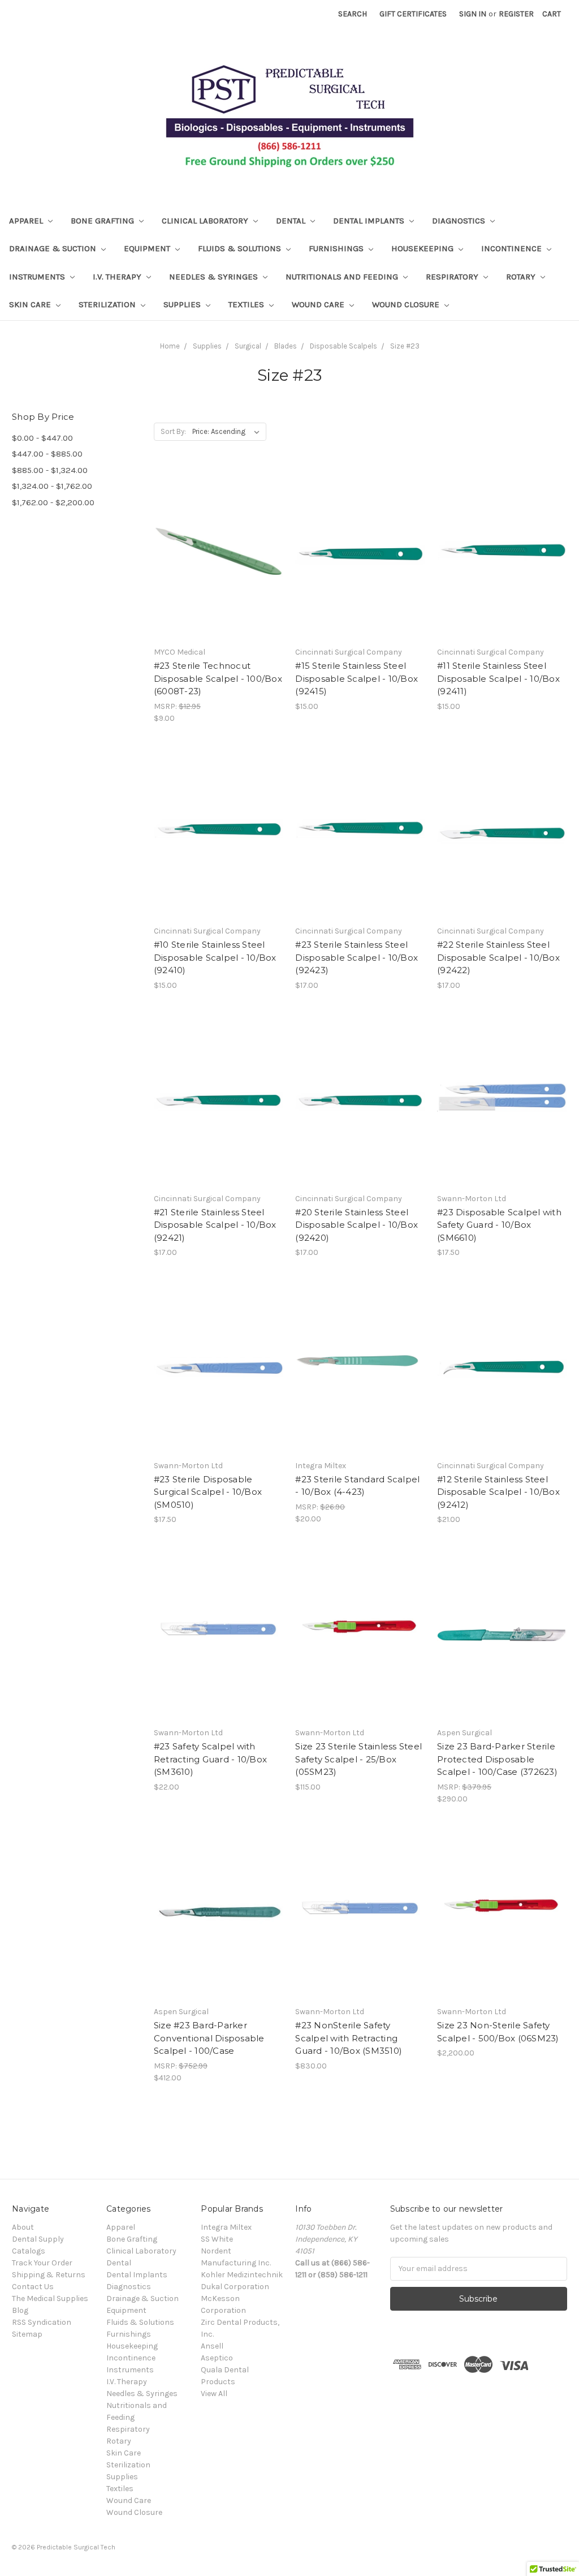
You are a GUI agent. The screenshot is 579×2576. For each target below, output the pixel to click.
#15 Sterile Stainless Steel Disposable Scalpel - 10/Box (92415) (357, 678)
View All (214, 2394)
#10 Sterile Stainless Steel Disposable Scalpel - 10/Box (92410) (215, 957)
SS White (217, 2239)
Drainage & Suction (54, 248)
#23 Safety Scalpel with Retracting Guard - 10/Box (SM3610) (210, 1759)
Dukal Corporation (235, 2287)
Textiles (247, 304)
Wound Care (319, 304)
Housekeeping (424, 248)
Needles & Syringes (215, 277)
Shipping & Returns (49, 2275)
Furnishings (337, 248)
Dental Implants (370, 221)
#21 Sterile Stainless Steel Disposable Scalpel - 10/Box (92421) (215, 1225)
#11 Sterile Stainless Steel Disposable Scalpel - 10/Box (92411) (498, 678)
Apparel (27, 221)
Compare (215, 565)
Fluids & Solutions (241, 248)
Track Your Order (42, 2263)
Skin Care (31, 304)
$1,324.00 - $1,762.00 (52, 486)
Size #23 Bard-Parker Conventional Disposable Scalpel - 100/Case (209, 2038)
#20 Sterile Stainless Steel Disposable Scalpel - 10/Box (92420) (357, 1225)
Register (516, 14)
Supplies (183, 304)
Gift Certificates (413, 14)
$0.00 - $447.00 (42, 438)
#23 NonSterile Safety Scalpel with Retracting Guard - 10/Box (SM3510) (349, 2038)
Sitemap (27, 2334)
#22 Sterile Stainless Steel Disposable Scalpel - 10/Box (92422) (498, 957)
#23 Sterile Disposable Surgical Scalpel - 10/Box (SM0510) (208, 1492)
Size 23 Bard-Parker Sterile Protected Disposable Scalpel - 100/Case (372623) (497, 1759)
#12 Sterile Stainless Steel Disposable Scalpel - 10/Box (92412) (498, 1492)
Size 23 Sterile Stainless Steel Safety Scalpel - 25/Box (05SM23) (358, 1759)
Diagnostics (460, 221)
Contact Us (33, 2287)
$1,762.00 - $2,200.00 (53, 502)
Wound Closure (407, 304)
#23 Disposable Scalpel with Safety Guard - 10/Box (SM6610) (499, 1225)
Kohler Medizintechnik (242, 2275)
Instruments (38, 277)
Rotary (522, 277)
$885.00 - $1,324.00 (50, 470)
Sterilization (108, 304)
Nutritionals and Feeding (343, 277)
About (23, 2227)
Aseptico (217, 2358)
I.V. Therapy (118, 277)
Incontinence (513, 248)
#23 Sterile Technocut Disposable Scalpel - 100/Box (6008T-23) (218, 678)
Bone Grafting (103, 221)
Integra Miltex (226, 2227)
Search (353, 14)
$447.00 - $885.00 (47, 454)
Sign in (473, 14)
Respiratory (453, 277)
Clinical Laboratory (206, 221)
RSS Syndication (42, 2322)
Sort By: (173, 431)
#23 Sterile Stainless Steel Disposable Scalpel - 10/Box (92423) (357, 957)
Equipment (148, 248)
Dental (292, 221)
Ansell (212, 2346)
